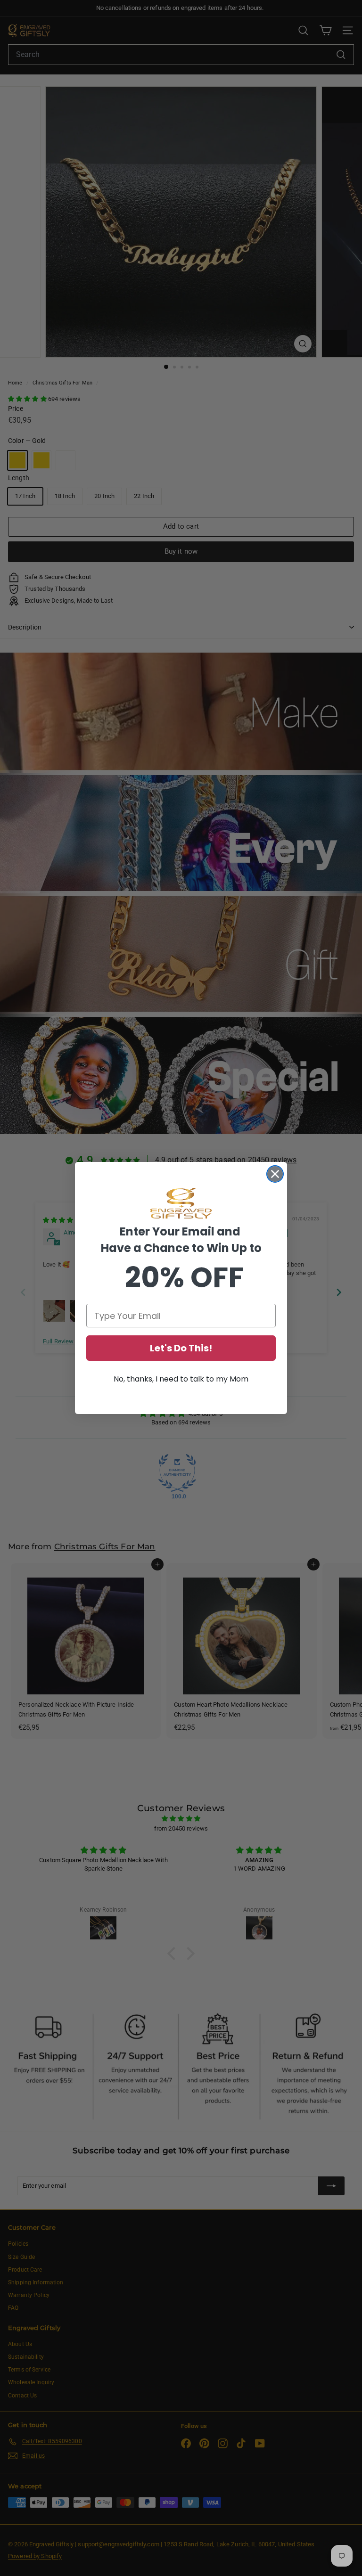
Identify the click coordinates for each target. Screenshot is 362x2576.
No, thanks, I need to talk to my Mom (181, 1379)
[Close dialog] (275, 1174)
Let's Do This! (181, 1348)
